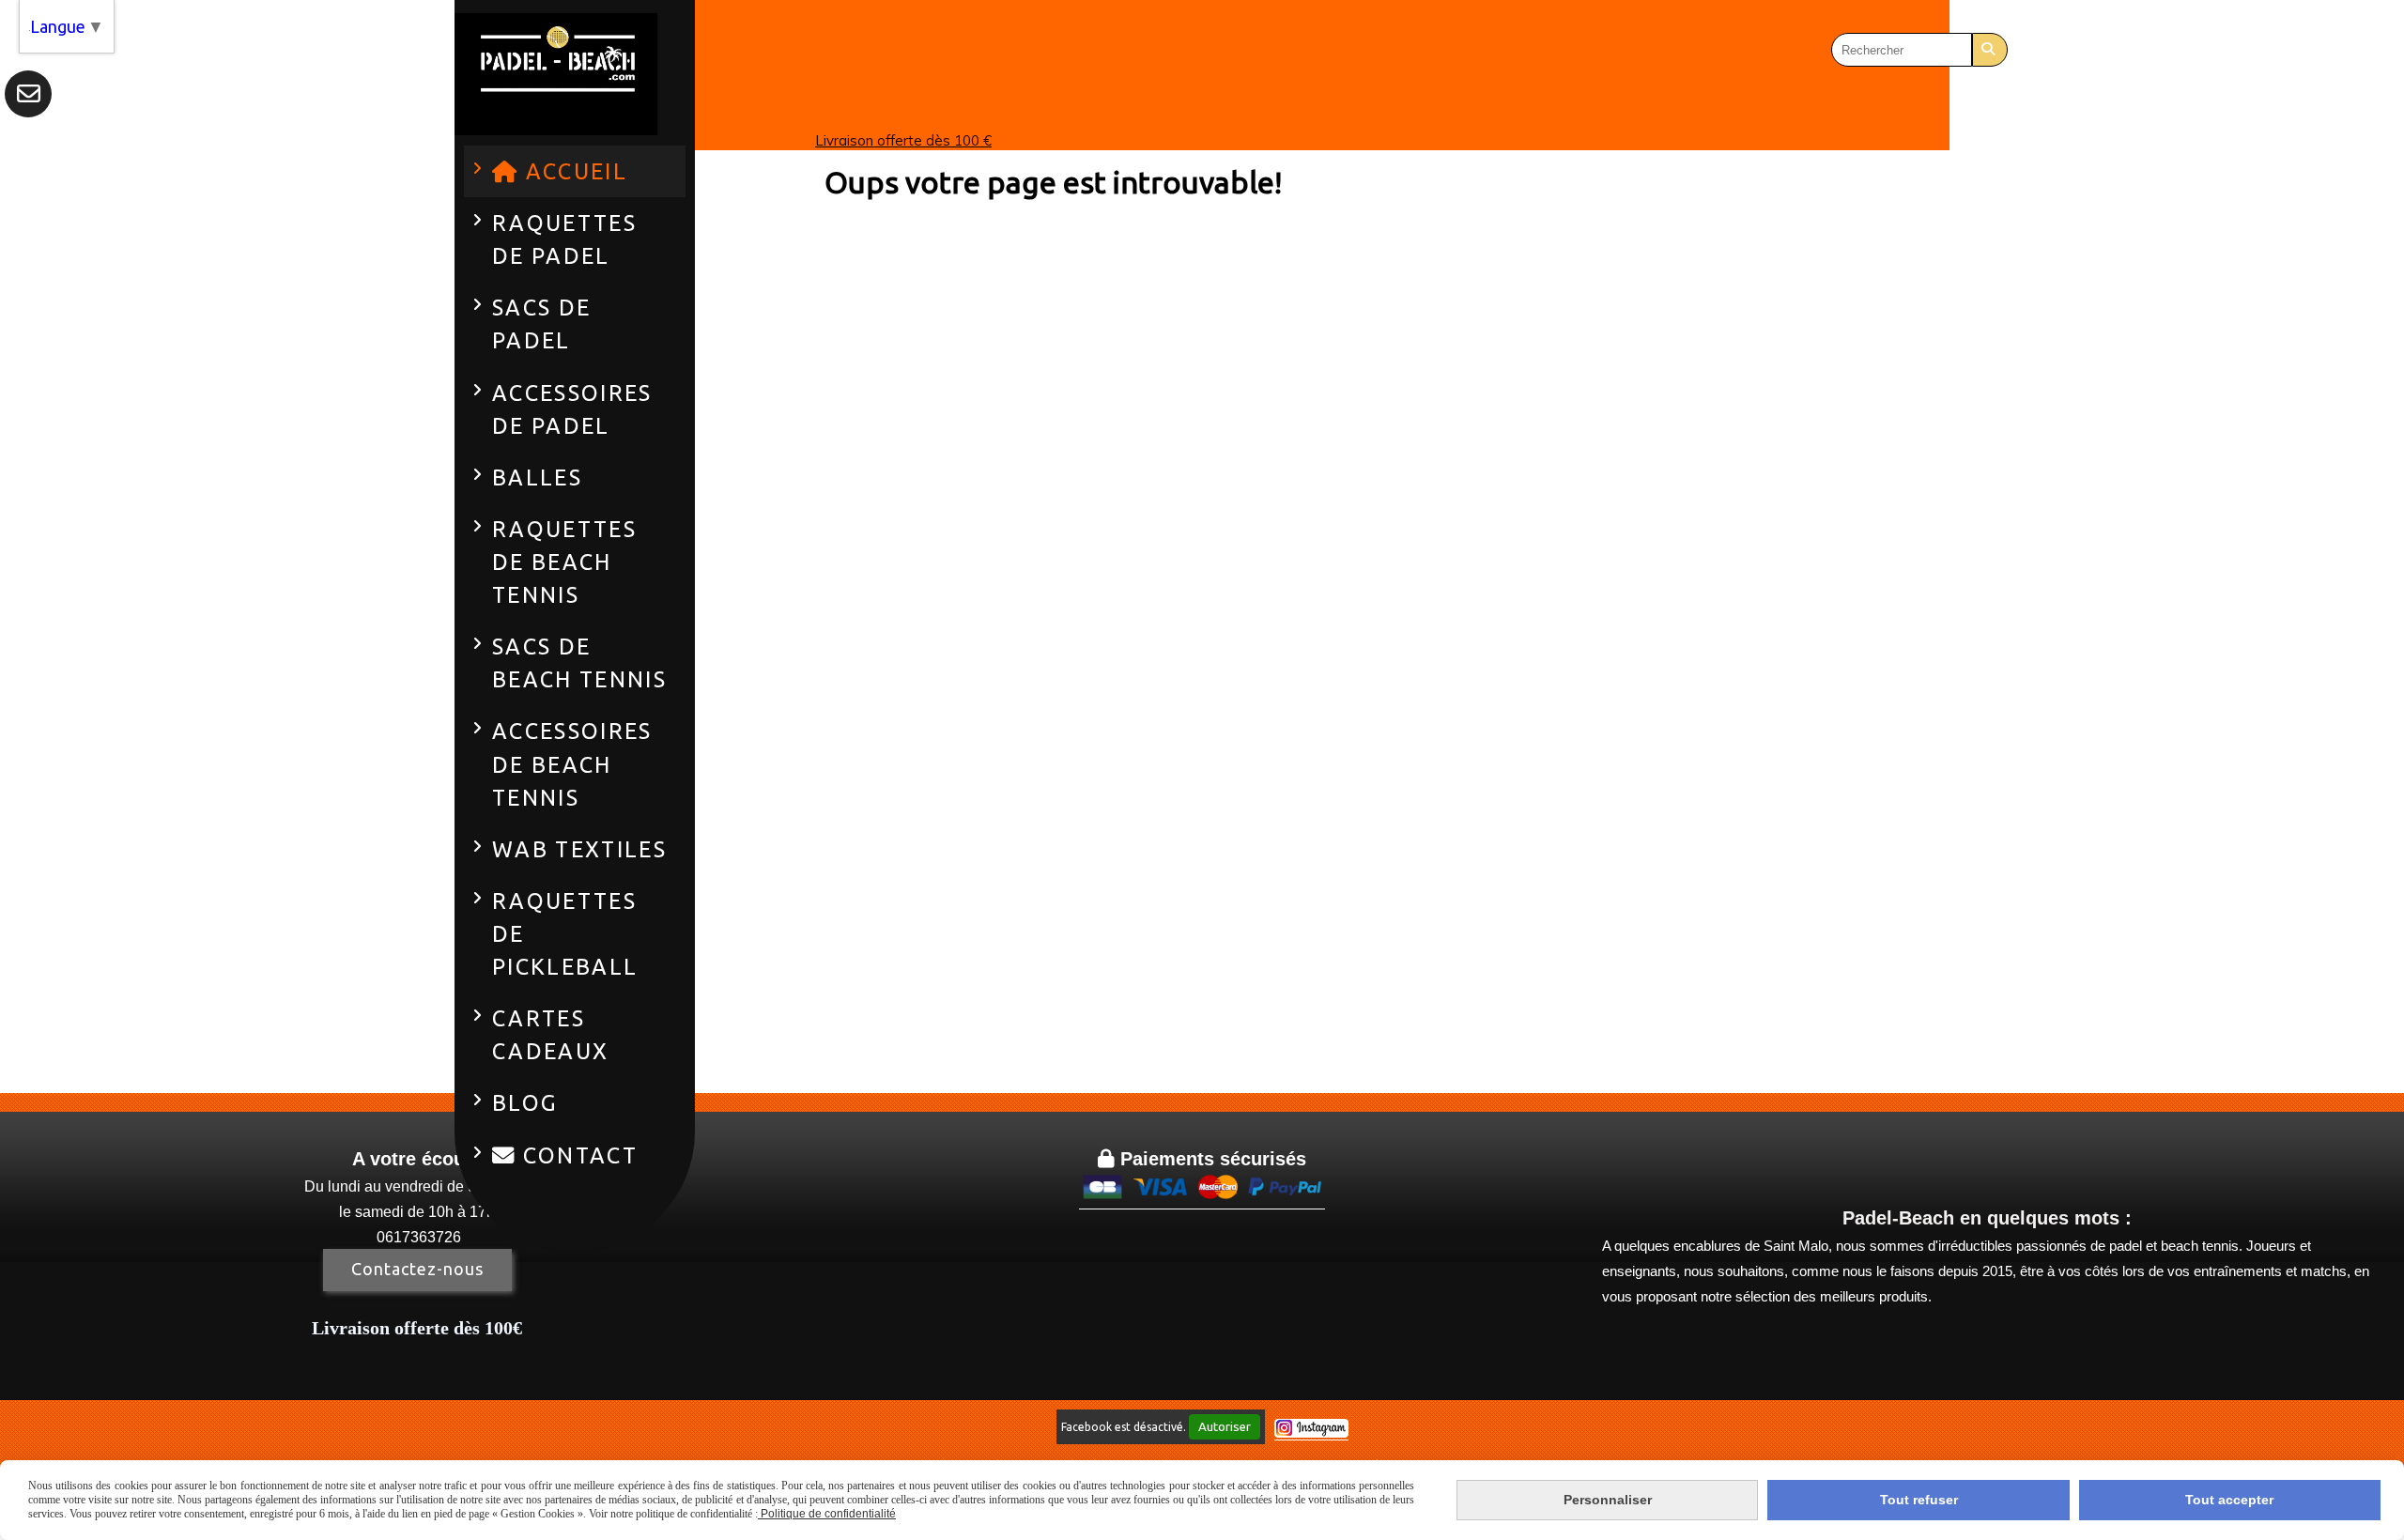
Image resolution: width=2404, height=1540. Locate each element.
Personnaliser (1608, 1500)
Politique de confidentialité (827, 1514)
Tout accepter (2229, 1500)
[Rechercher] (1990, 50)
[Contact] (28, 94)
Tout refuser (1919, 1500)
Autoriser (1225, 1427)
